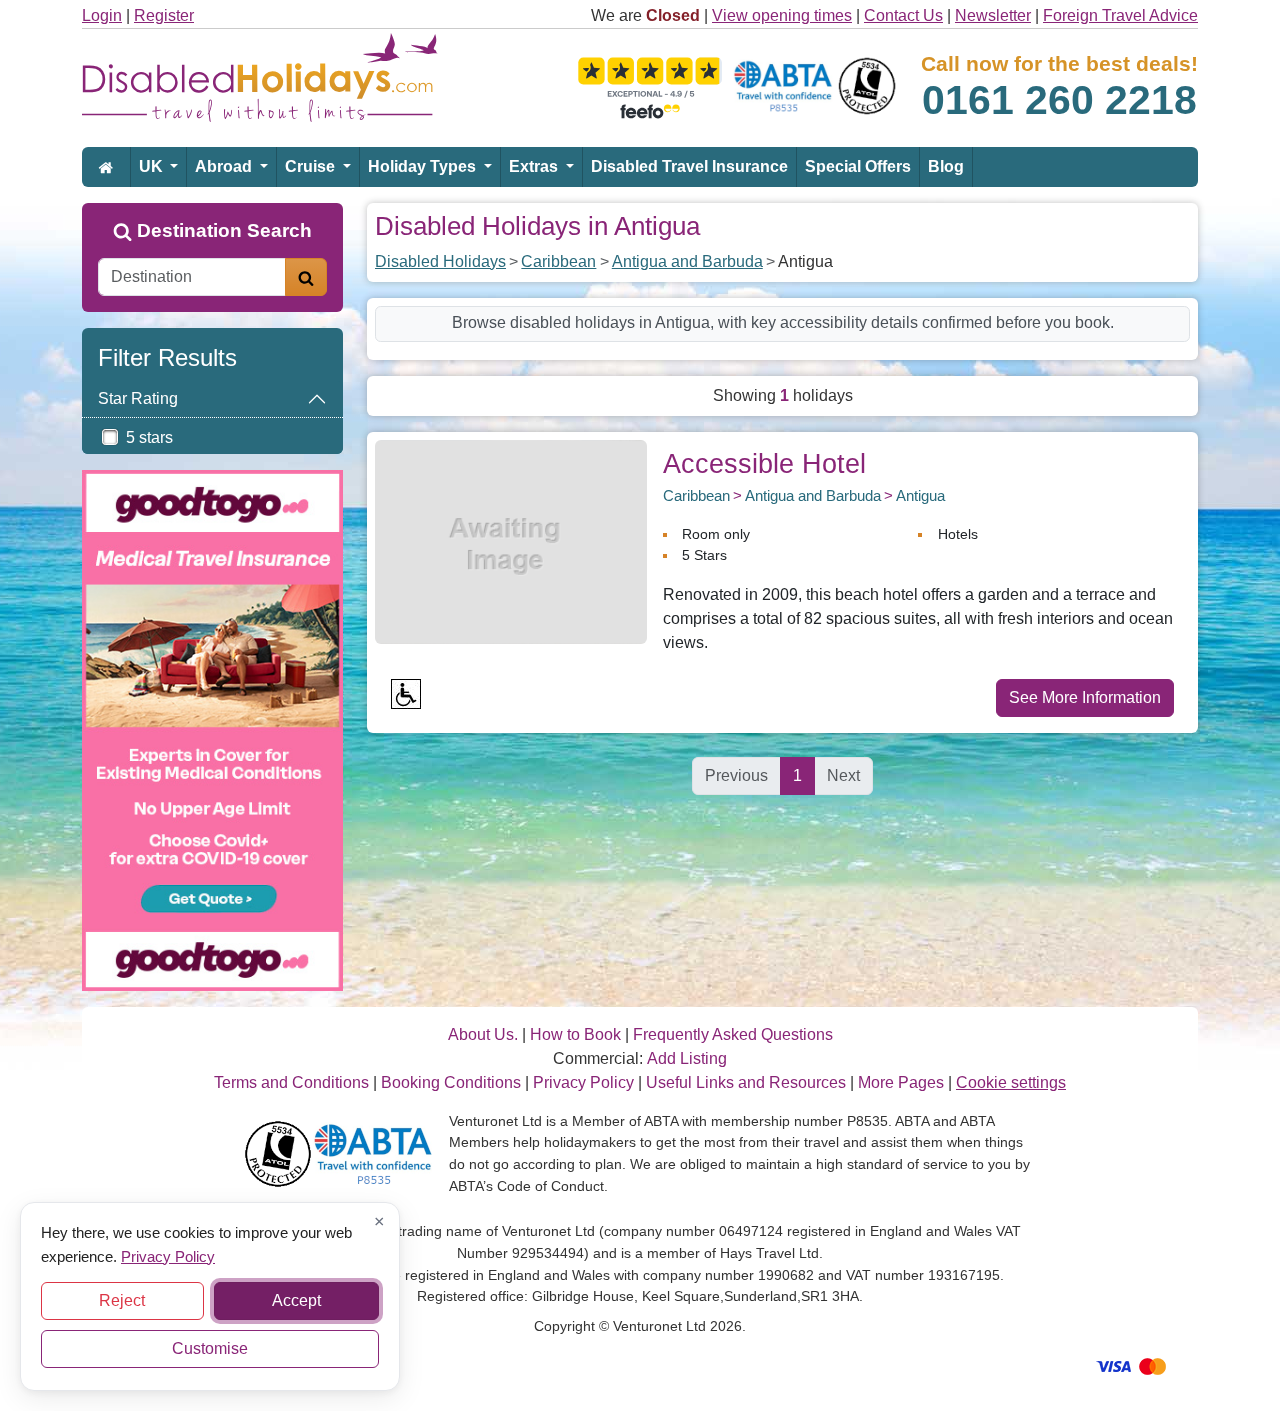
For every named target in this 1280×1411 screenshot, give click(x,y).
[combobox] (192, 277)
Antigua (920, 495)
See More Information (1085, 697)
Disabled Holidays (440, 261)
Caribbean (558, 261)
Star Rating (138, 398)
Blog (946, 166)
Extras (535, 166)
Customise (210, 1348)
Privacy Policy (168, 1255)
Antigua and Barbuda (687, 261)
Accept (296, 1300)
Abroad (225, 166)
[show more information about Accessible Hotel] (511, 540)
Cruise (312, 166)
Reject (122, 1300)
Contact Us (903, 15)
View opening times (782, 15)
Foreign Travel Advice (1120, 15)
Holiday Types (424, 166)
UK (153, 166)
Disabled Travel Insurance (689, 166)
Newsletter (993, 15)
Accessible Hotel (764, 463)
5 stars (149, 437)
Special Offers (858, 166)
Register (164, 15)
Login (102, 15)
